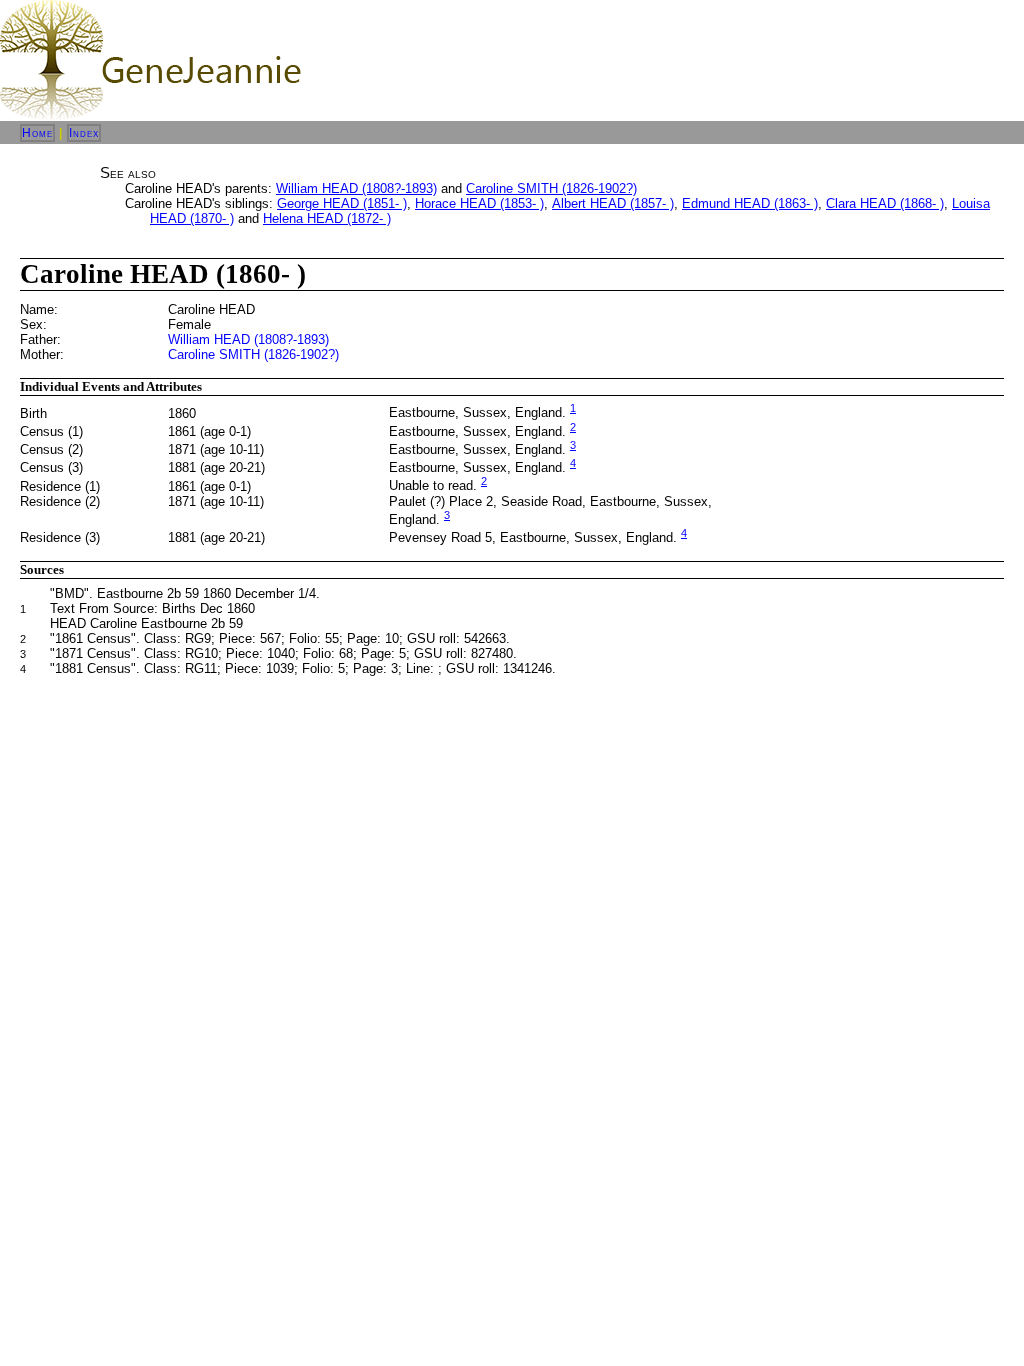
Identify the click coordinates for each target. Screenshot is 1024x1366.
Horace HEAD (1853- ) (479, 203)
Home (37, 133)
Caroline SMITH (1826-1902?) (551, 188)
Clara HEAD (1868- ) (885, 203)
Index (84, 133)
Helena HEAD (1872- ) (327, 218)
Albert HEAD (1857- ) (613, 203)
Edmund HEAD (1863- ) (750, 203)
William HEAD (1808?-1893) (356, 188)
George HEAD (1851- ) (342, 203)
